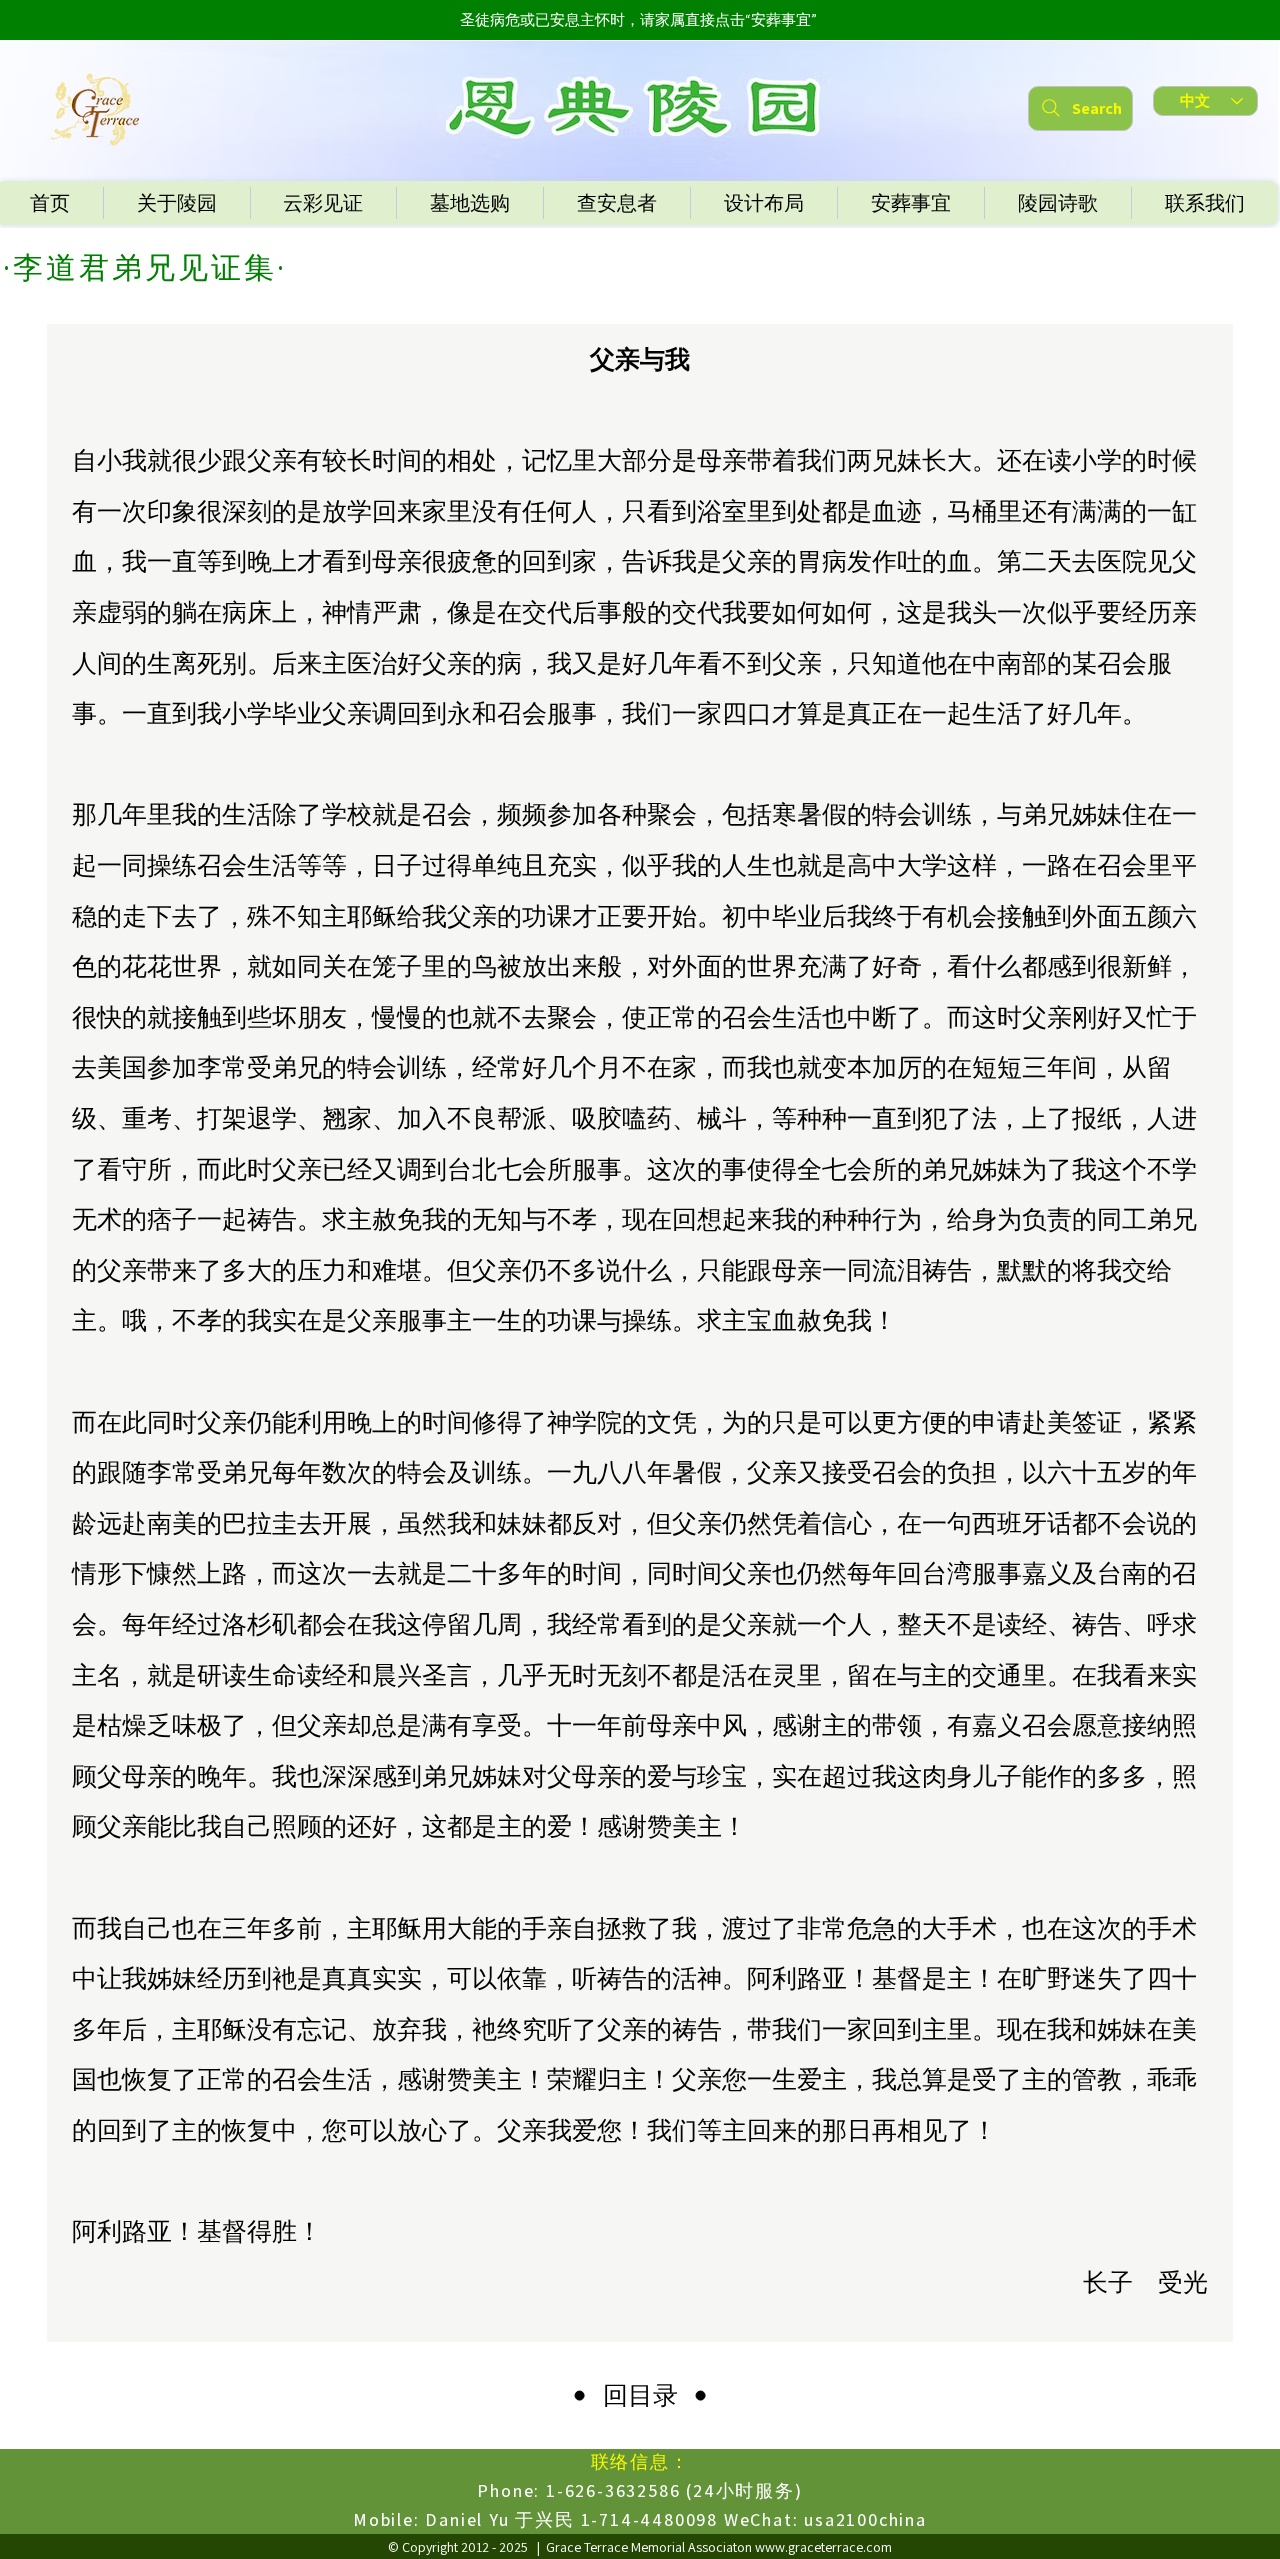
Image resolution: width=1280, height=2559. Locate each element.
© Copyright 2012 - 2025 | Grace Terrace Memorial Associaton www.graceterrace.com (640, 2547)
